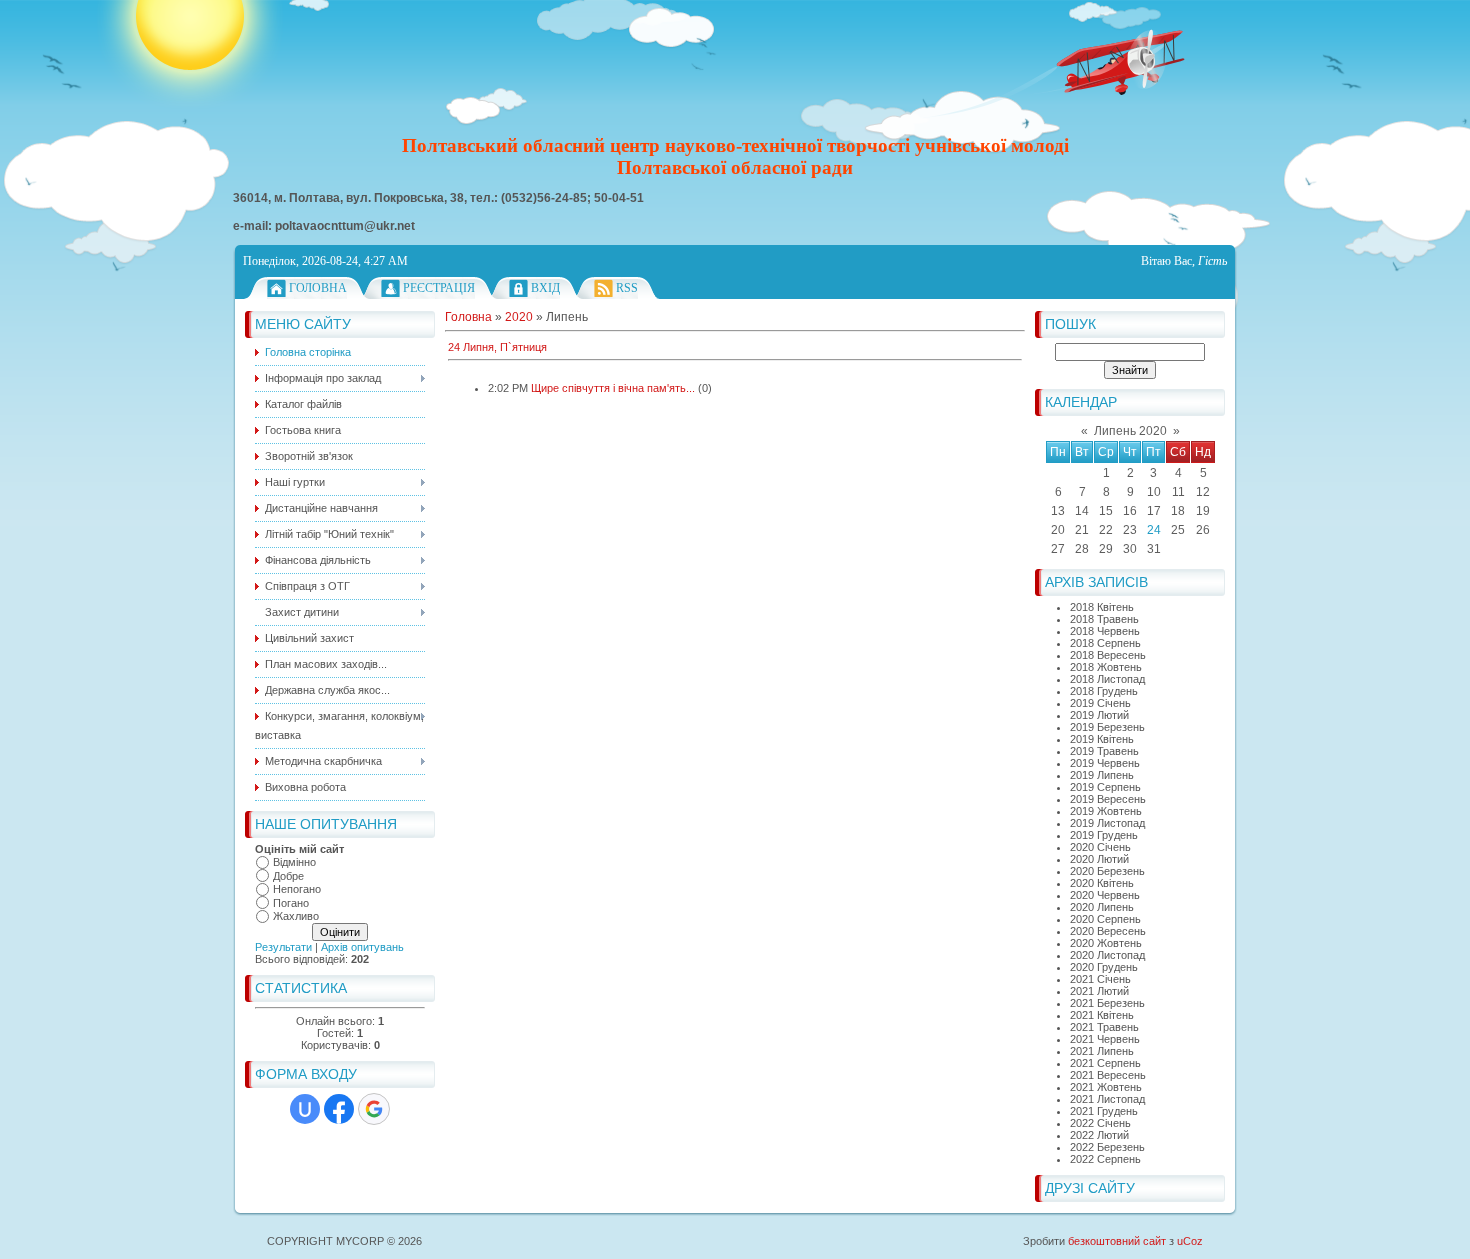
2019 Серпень (1105, 787)
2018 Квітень (1102, 607)
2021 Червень (1105, 1039)
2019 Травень (1104, 751)
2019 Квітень (1102, 739)
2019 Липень (1102, 775)
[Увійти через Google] (374, 1109)
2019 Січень (1100, 703)
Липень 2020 (1130, 431)
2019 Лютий (1099, 715)
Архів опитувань (362, 947)
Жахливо (296, 916)
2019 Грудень (1104, 835)
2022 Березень (1107, 1147)
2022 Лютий (1099, 1135)
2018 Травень (1104, 619)
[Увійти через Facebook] (339, 1109)
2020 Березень (1107, 871)
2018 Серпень (1105, 643)
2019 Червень (1105, 763)
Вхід (545, 288)
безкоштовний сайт (1117, 1241)
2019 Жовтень (1106, 811)
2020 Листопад (1107, 955)
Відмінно (294, 862)
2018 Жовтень (1106, 667)
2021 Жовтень (1106, 1087)
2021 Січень (1100, 979)
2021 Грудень (1104, 1111)
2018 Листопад (1107, 679)
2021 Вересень (1108, 1075)
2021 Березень (1107, 1003)
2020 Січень (1100, 847)
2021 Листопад (1107, 1099)
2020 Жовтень (1106, 943)
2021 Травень (1104, 1027)
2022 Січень (1100, 1123)
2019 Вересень (1108, 799)
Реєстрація (439, 288)
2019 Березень (1107, 727)
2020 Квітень (1102, 883)
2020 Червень (1105, 895)
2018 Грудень (1104, 691)
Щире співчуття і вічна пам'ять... (613, 388)
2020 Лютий (1099, 859)
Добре (288, 876)
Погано (291, 903)
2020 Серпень (1105, 919)
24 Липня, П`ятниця (497, 347)
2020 (519, 317)
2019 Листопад (1107, 823)
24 (1154, 530)
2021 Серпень (1105, 1063)
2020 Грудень (1104, 967)
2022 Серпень (1105, 1159)
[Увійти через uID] (305, 1109)
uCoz (1190, 1241)
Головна (318, 288)
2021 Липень (1102, 1051)
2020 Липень (1102, 907)
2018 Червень (1105, 631)
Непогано (297, 889)
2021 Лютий (1099, 991)
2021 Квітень (1102, 1015)
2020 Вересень (1108, 931)
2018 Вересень (1108, 655)
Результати (283, 947)
